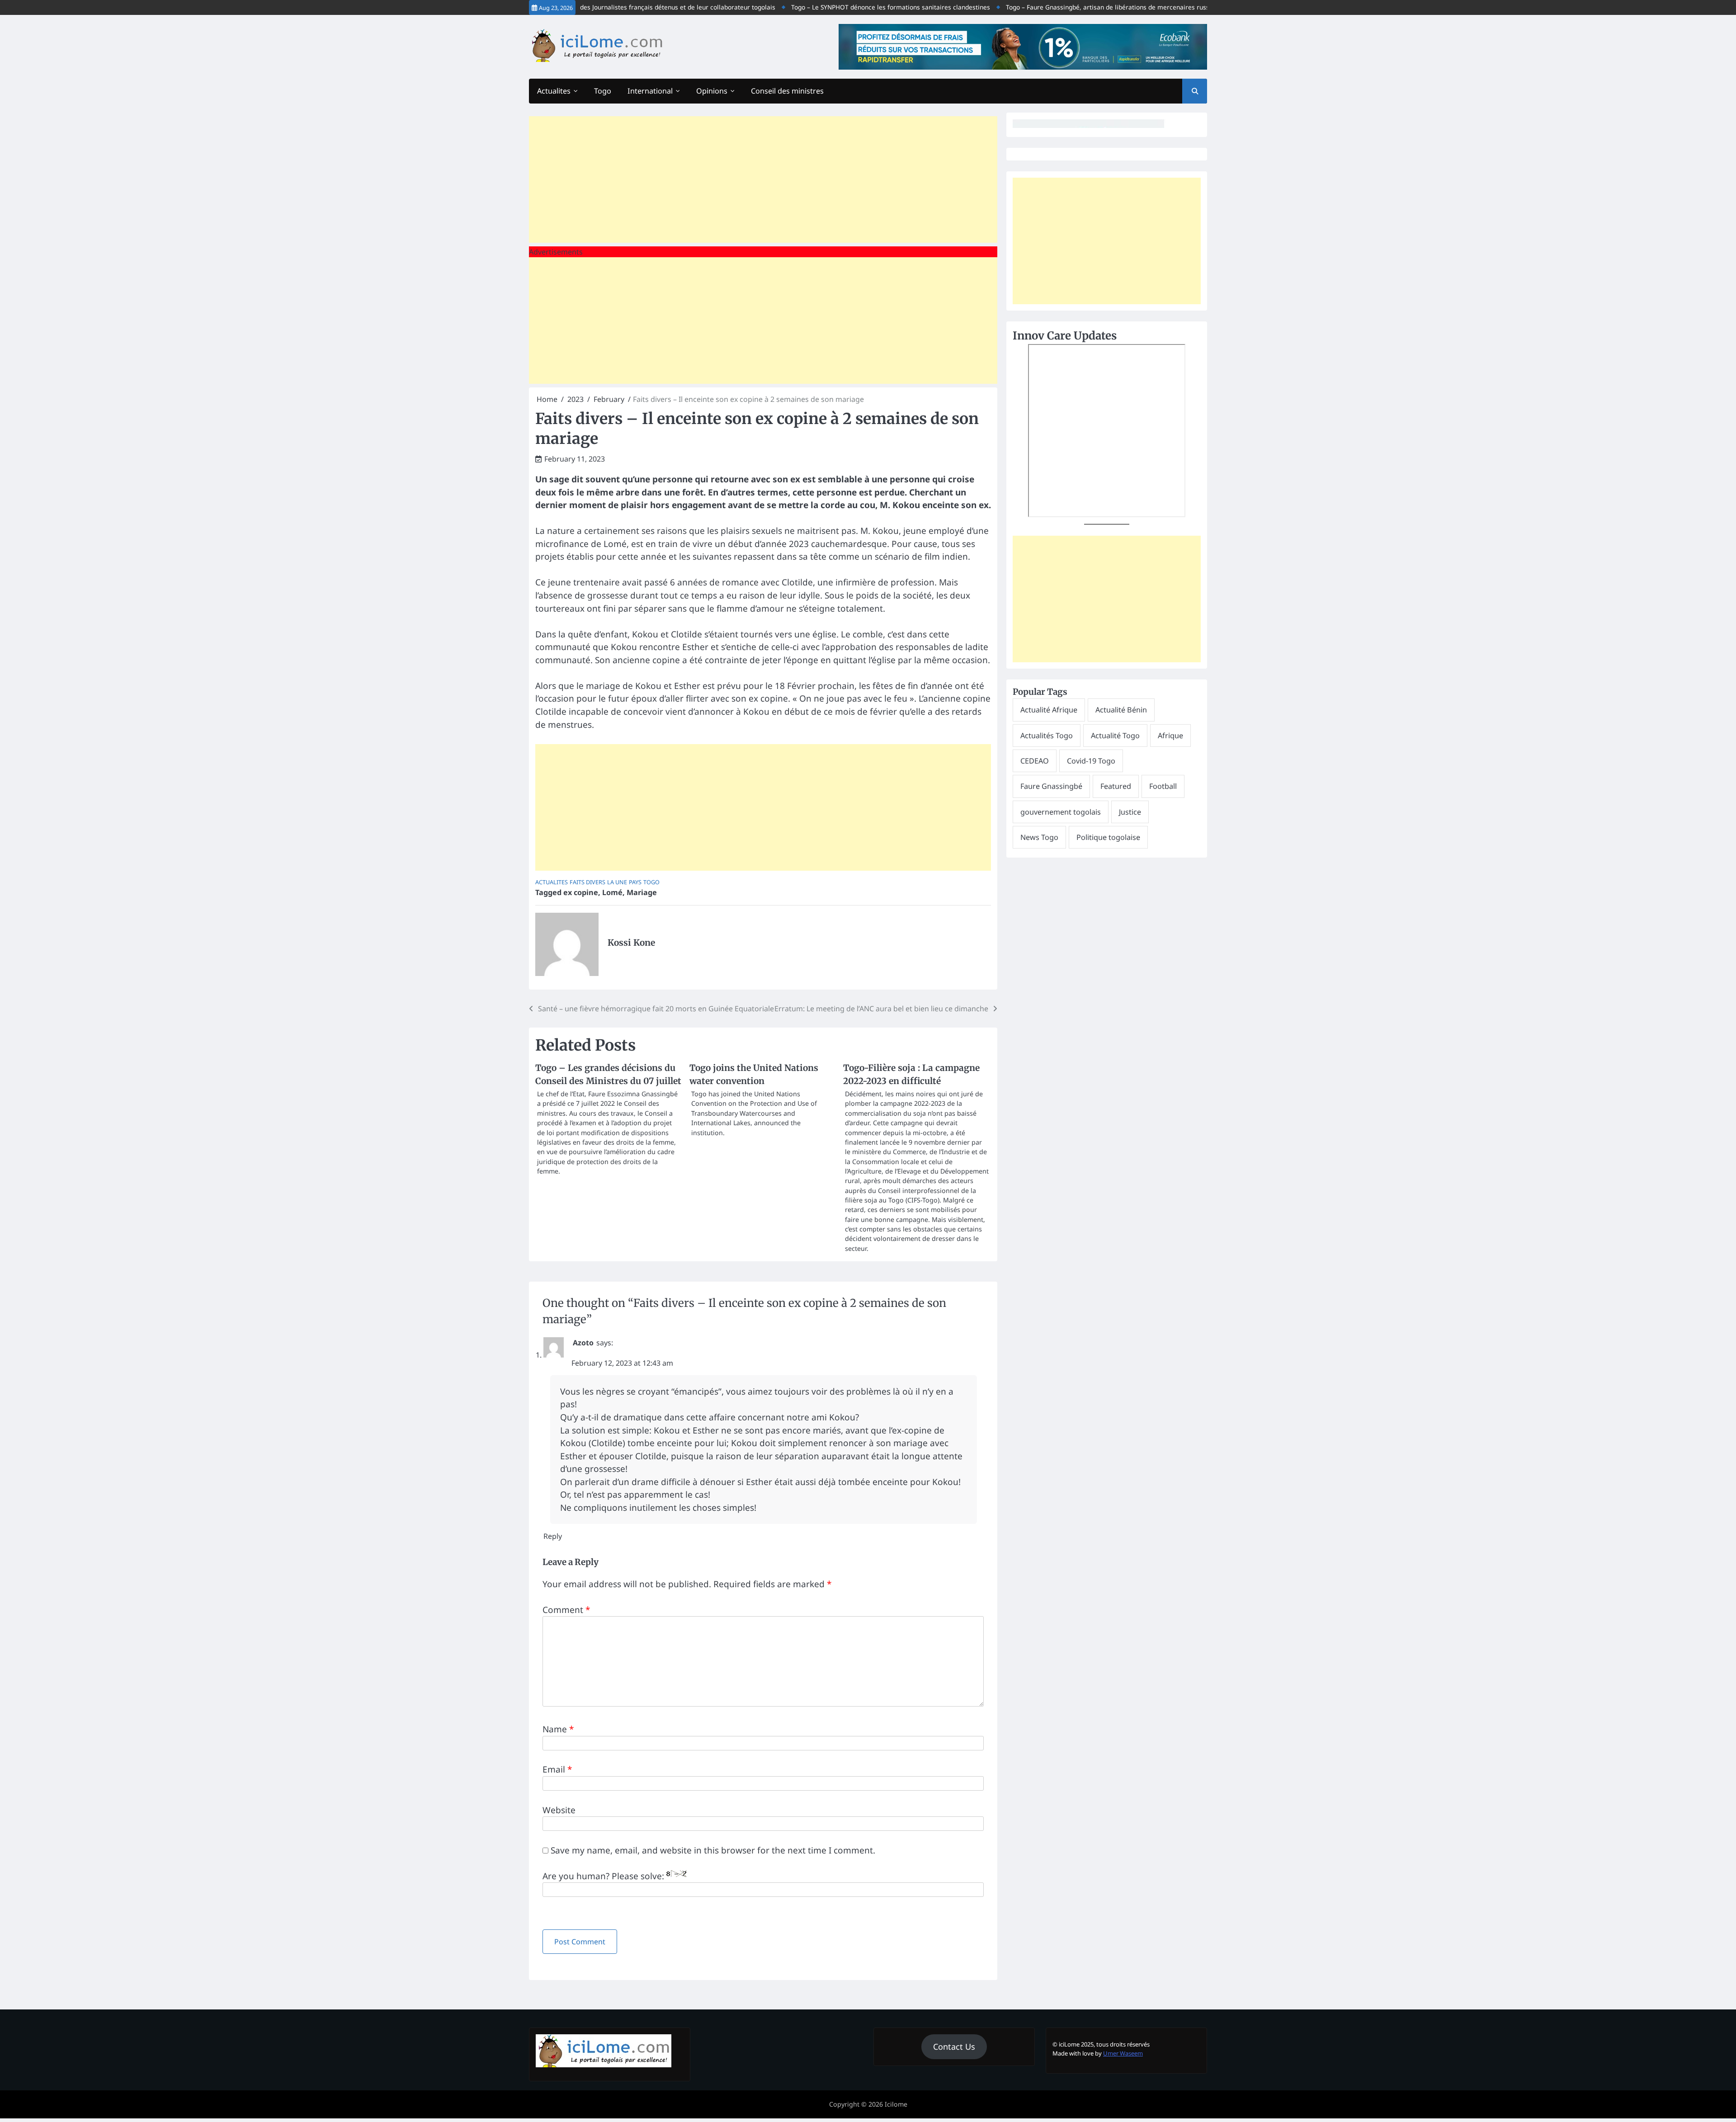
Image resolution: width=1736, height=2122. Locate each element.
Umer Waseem (1123, 2053)
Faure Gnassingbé (1051, 786)
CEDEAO (1035, 761)
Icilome (896, 2104)
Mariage (642, 892)
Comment (566, 1610)
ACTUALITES (552, 882)
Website (559, 1810)
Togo (603, 91)
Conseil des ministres (787, 91)
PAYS (635, 882)
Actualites (554, 91)
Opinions (712, 91)
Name (558, 1729)
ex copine (581, 892)
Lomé (612, 892)
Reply (553, 1536)
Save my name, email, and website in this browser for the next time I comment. (713, 1850)
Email (557, 1769)
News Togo (1039, 837)
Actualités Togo (1047, 736)
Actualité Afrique (1049, 710)
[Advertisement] (763, 179)
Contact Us (954, 2047)
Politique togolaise (1108, 837)
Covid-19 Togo (1091, 761)
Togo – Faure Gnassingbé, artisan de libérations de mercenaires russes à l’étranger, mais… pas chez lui (1107, 7)
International (650, 91)
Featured (1116, 786)
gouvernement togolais (1061, 812)
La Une (617, 882)
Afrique (1170, 736)
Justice (1130, 812)
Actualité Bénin (1121, 710)
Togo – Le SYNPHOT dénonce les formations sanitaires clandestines (840, 7)
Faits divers (587, 882)
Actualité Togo (1115, 736)
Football (1163, 786)
